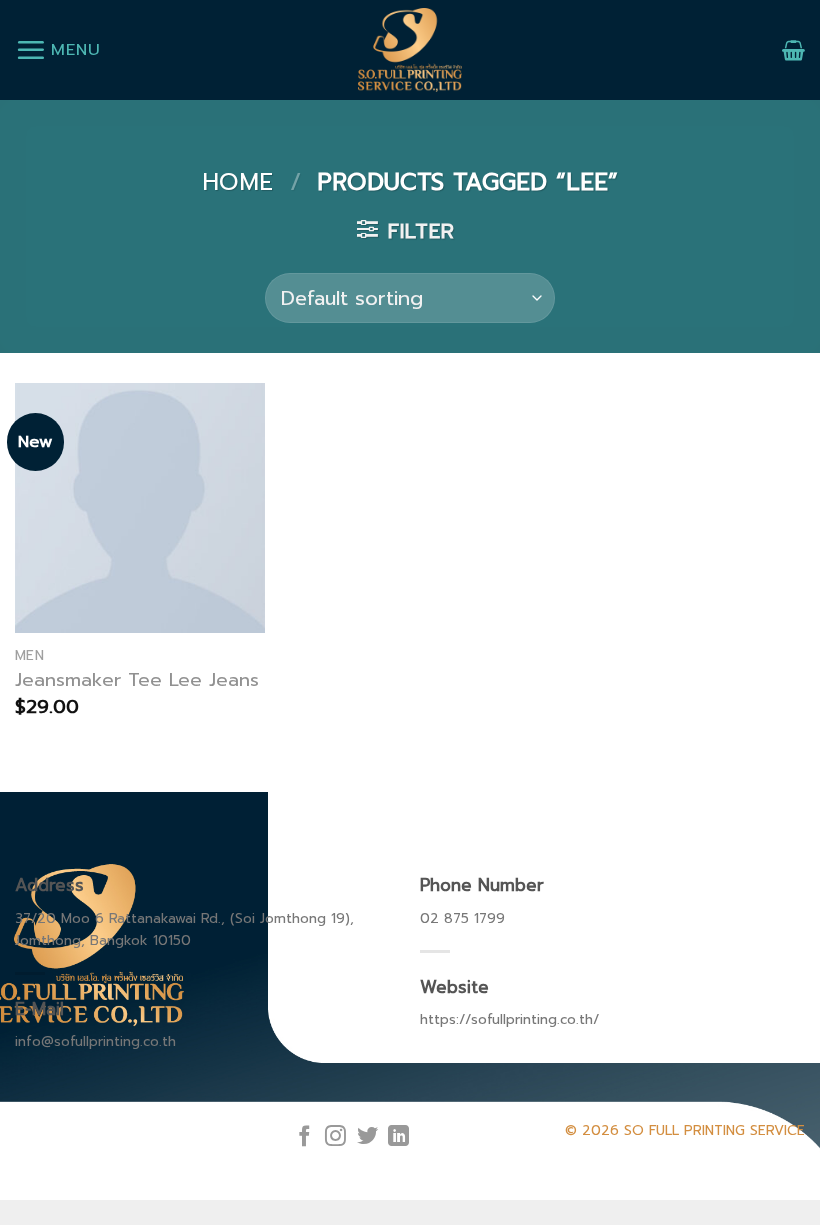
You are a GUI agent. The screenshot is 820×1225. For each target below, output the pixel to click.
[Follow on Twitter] (367, 1137)
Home (237, 182)
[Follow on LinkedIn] (398, 1137)
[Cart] (793, 50)
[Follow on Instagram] (335, 1137)
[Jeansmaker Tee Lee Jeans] (140, 508)
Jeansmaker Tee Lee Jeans (137, 680)
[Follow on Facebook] (304, 1137)
